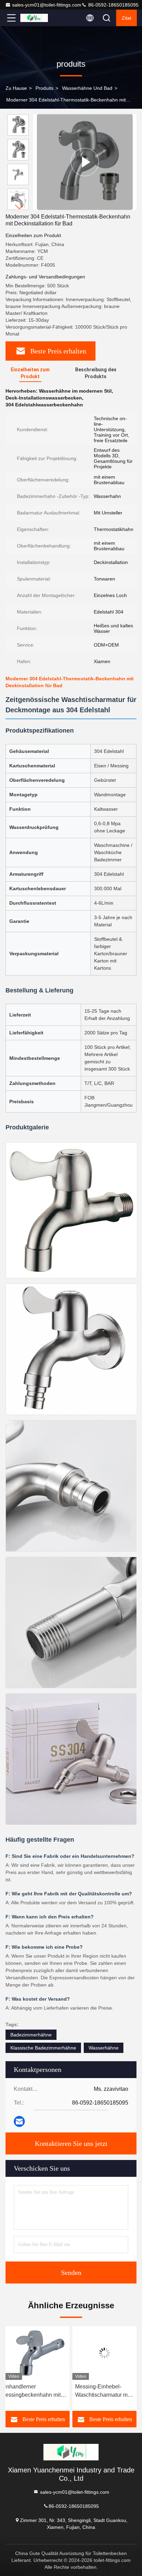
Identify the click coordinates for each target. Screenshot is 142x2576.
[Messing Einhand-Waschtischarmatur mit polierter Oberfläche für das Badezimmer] (104, 2353)
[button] (20, 207)
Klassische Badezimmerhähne (43, 2048)
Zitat (126, 18)
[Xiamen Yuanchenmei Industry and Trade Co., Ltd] (34, 18)
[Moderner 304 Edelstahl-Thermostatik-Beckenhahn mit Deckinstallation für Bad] (85, 162)
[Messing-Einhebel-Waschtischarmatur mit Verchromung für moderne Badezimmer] (38, 2353)
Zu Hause (16, 88)
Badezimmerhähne (31, 2035)
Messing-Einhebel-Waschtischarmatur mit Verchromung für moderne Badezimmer (36, 2391)
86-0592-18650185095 (113, 5)
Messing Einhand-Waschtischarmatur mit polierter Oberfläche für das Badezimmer (103, 2391)
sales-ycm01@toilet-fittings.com (47, 5)
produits (44, 88)
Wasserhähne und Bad (87, 88)
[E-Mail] (19, 2121)
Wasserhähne (104, 2048)
